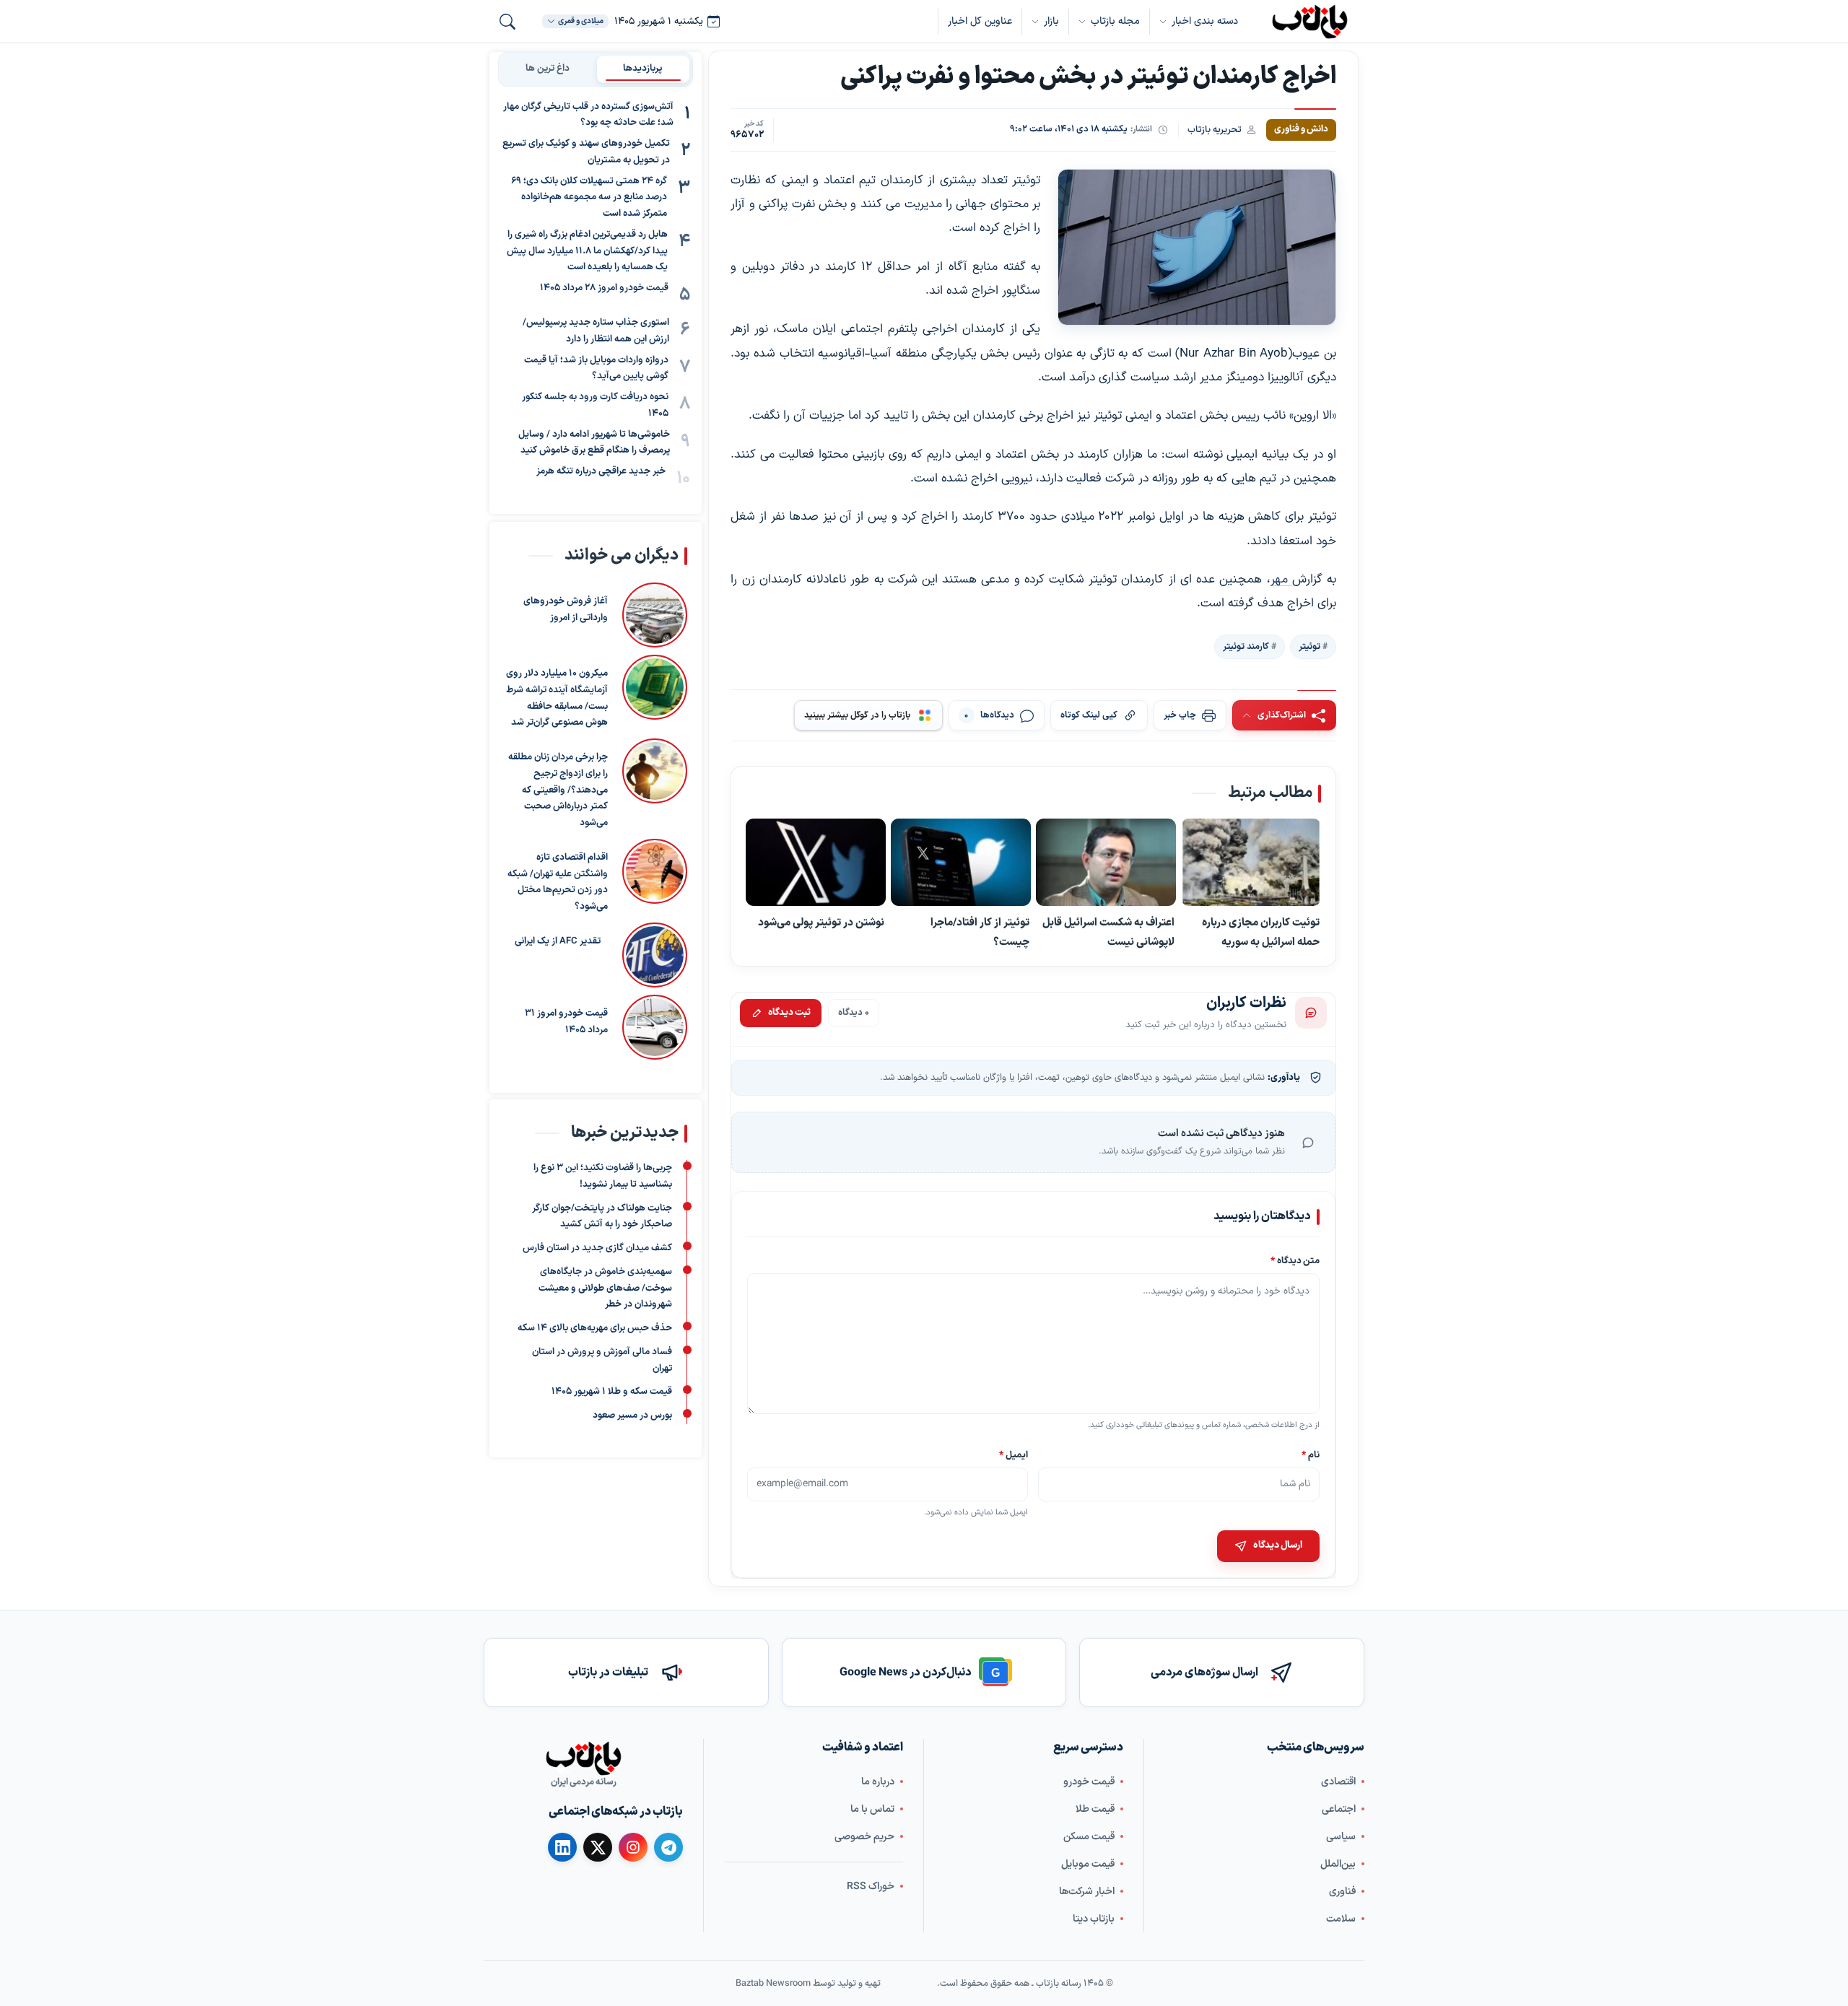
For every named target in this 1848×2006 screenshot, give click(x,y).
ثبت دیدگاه (789, 1013)
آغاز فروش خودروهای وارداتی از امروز (566, 610)
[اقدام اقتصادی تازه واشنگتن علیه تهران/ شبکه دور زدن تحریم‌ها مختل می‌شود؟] (655, 876)
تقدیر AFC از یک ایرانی (558, 941)
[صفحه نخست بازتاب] (583, 1758)
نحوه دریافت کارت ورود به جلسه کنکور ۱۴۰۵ (595, 406)
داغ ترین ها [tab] (548, 69)
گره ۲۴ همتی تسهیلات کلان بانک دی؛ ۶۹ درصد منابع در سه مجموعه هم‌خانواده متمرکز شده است (589, 198)
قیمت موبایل (1088, 1864)
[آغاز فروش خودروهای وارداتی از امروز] (655, 615)
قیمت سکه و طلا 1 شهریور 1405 (612, 1392)
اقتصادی (1338, 1782)
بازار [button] (1051, 21)
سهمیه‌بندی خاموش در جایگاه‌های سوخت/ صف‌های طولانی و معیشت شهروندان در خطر (605, 1288)
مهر (1281, 580)
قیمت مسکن (1089, 1837)
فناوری (1342, 1892)
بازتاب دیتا (1094, 1919)
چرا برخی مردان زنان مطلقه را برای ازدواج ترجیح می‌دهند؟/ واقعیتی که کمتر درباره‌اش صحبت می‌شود (558, 790)
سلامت (1341, 1919)
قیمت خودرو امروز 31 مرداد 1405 (566, 1021)
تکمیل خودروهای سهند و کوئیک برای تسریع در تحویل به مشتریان (586, 153)
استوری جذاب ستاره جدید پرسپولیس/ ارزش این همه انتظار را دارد (596, 332)
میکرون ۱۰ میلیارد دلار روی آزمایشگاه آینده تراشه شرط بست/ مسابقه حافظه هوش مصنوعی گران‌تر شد (557, 698)
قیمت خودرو (1089, 1782)
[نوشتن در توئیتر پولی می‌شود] (816, 863)
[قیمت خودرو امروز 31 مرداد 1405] (655, 1026)
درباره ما (878, 1782)
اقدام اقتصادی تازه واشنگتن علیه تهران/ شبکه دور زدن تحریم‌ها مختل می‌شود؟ (558, 881)
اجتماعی (1339, 1809)
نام (1311, 1454)
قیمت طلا (1095, 1809)
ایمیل (1014, 1454)
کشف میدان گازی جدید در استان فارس (597, 1249)
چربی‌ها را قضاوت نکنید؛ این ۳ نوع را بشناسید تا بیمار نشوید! (603, 1177)
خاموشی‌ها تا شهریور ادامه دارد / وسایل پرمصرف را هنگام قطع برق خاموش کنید (594, 443)
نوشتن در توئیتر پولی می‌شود (821, 923)
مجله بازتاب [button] (1115, 21)
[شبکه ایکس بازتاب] (598, 1847)
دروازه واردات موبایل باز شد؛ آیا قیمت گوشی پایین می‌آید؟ (596, 369)
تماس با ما (872, 1809)
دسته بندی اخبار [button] (1205, 21)
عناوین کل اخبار (980, 21)
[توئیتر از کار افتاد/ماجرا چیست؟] (961, 863)
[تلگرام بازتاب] (668, 1847)
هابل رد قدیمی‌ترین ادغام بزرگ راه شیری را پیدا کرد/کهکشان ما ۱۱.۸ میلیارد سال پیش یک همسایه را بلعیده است (587, 251)
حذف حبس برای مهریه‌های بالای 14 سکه (595, 1329)
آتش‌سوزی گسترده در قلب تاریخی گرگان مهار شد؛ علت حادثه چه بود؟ (588, 115)
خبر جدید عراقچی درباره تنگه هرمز (601, 472)
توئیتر (1309, 647)
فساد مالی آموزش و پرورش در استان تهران (602, 1360)
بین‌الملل (1338, 1864)
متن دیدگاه (1295, 1261)
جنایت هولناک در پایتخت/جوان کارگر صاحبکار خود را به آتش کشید (602, 1217)
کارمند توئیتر (1246, 647)
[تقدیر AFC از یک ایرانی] (651, 954)
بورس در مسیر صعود (632, 1416)
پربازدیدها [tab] (643, 69)
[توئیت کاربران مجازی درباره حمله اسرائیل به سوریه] (1251, 863)
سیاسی (1341, 1837)
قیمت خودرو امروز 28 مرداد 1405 (604, 289)
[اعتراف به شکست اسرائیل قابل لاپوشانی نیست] (1106, 863)
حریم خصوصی (864, 1837)
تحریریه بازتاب (1215, 130)
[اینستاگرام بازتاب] (633, 1847)
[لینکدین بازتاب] (562, 1847)
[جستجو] (507, 22)
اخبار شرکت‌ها (1087, 1892)
